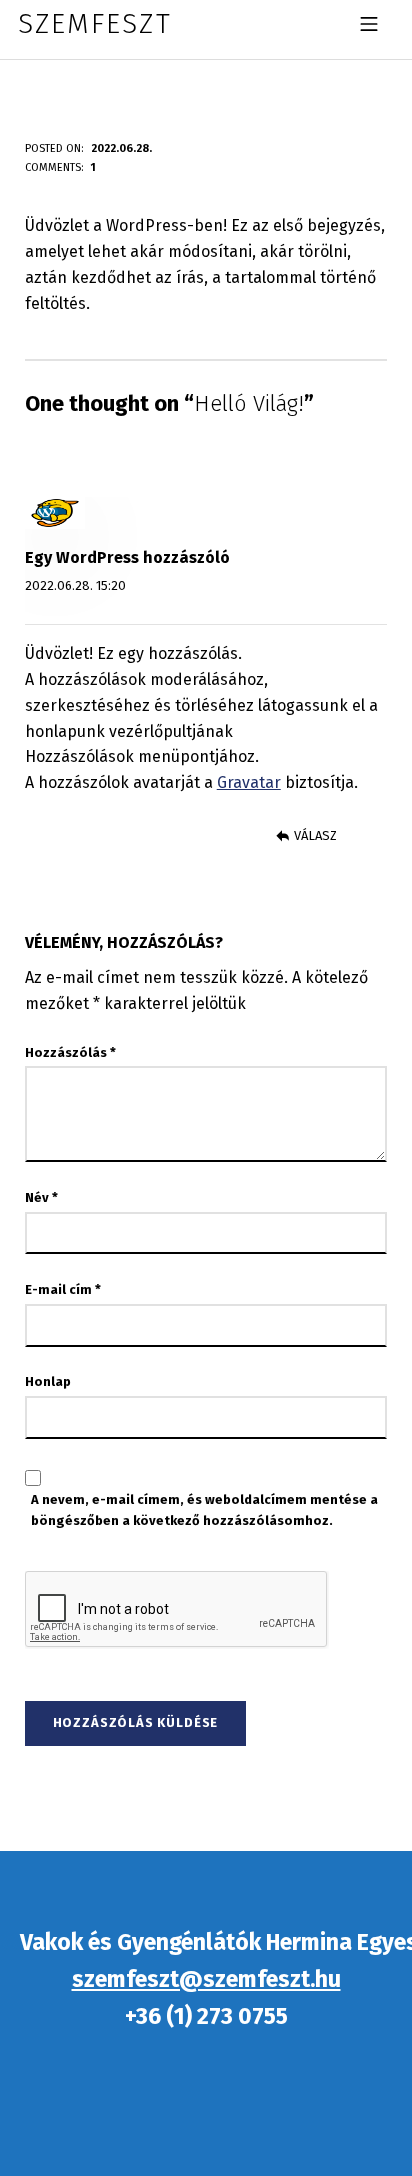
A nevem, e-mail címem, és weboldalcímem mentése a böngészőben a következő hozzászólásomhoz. (204, 1510)
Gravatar (249, 782)
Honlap (48, 1381)
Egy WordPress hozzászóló (127, 557)
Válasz (315, 835)
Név (41, 1197)
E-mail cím (63, 1289)
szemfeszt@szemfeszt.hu (206, 1979)
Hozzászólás (70, 1052)
